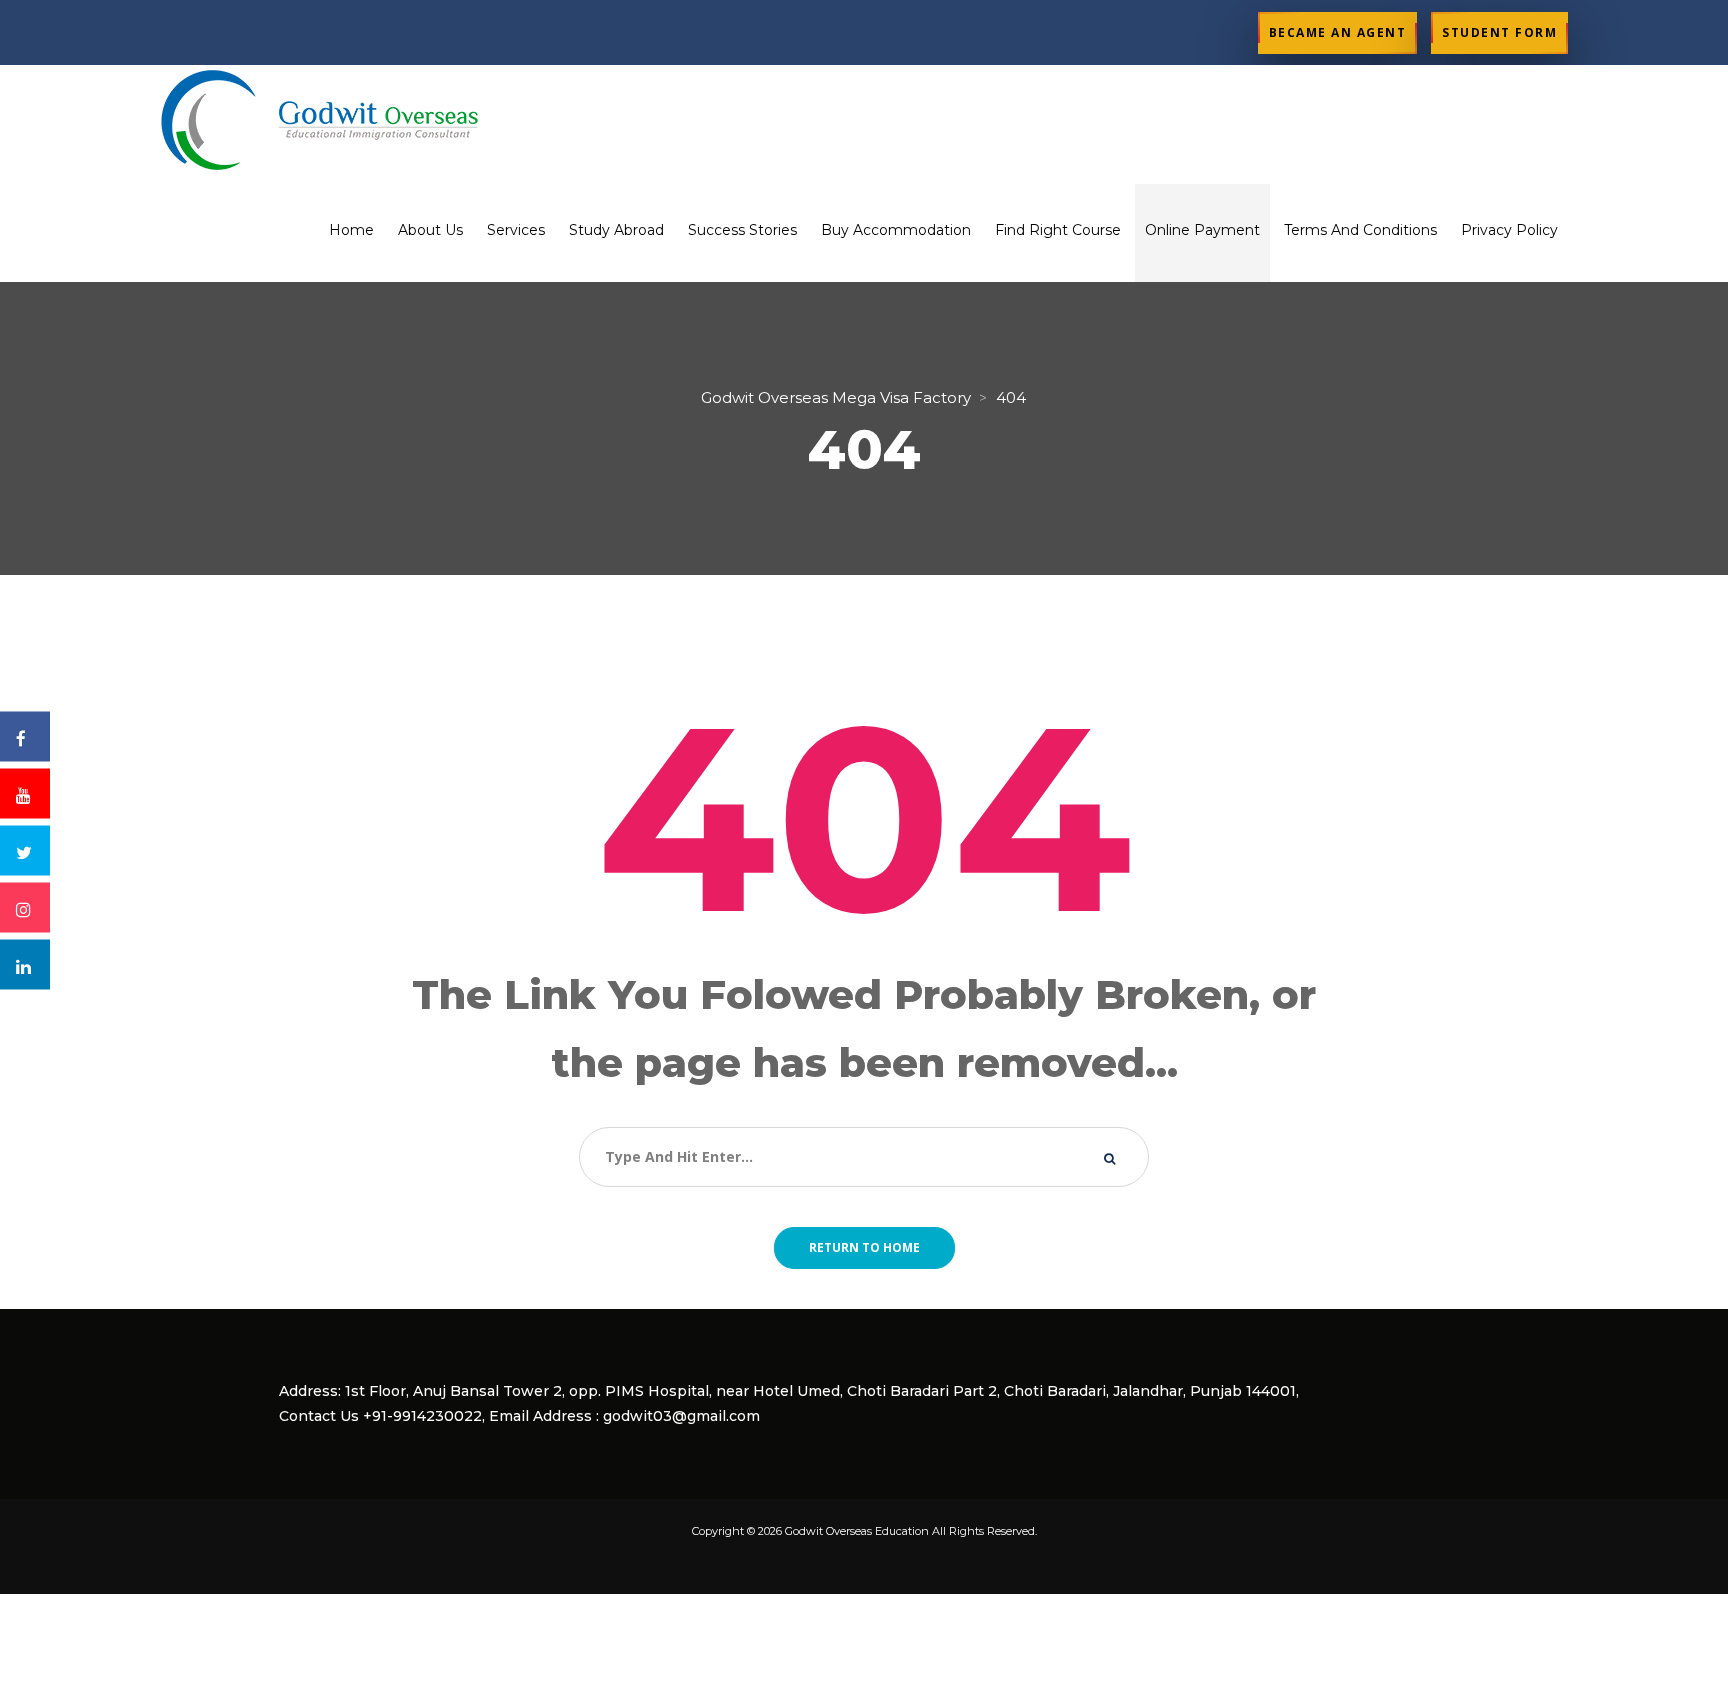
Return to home (864, 1247)
